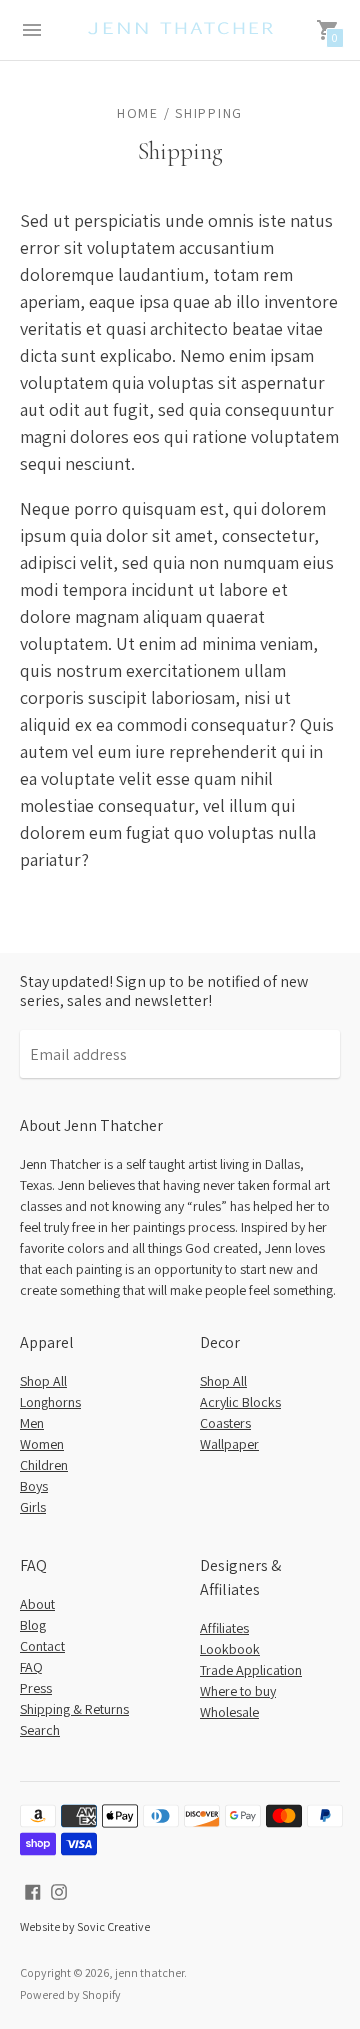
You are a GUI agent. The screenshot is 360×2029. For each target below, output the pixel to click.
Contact (42, 1646)
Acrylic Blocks (240, 1402)
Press (36, 1688)
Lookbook (230, 1649)
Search (40, 1730)
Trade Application (251, 1670)
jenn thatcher (149, 1972)
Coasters (225, 1423)
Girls (33, 1507)
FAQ (31, 1667)
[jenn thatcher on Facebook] (33, 1890)
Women (42, 1444)
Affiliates (224, 1628)
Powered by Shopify (70, 1994)
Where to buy (238, 1691)
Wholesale (229, 1712)
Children (44, 1465)
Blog (33, 1625)
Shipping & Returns (74, 1709)
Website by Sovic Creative (85, 1926)
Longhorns (50, 1402)
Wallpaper (229, 1444)
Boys (34, 1486)
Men (32, 1423)
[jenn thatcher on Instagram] (59, 1890)
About (37, 1604)
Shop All (43, 1381)
